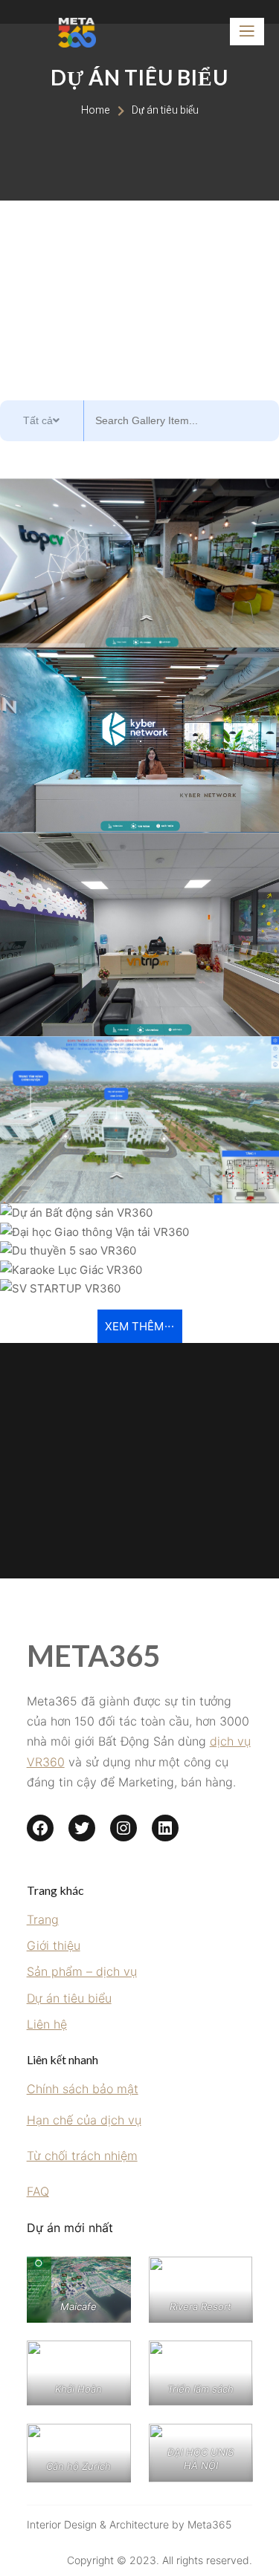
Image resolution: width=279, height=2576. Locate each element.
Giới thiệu (54, 1945)
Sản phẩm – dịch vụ (82, 1971)
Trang (43, 1919)
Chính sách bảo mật (83, 2089)
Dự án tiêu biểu (69, 1998)
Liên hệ (47, 2024)
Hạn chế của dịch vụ (84, 2120)
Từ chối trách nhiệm (82, 2156)
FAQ (38, 2191)
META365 (93, 1656)
